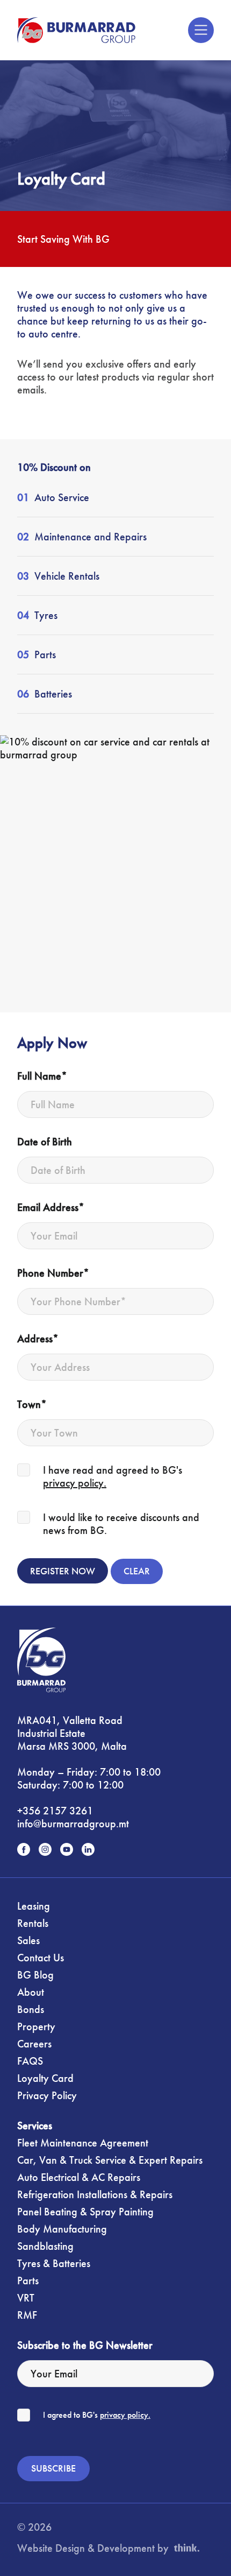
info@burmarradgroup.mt (73, 1824)
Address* (38, 1339)
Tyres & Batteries (54, 2263)
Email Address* (51, 1207)
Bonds (31, 2009)
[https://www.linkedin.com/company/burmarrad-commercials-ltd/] (88, 1849)
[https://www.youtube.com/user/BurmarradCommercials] (67, 1849)
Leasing (34, 1906)
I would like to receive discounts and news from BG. (121, 1524)
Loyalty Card (45, 2078)
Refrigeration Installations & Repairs (95, 2194)
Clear (137, 1571)
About (31, 1992)
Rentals (33, 1923)
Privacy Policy (47, 2095)
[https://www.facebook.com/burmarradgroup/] (24, 1849)
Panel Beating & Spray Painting (85, 2212)
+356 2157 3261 (55, 1811)
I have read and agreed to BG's (113, 1476)
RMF (27, 2315)
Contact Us (41, 1958)
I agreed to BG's (97, 2415)
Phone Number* (53, 1273)
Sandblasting (45, 2246)
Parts (28, 2281)
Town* (32, 1404)
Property (36, 2026)
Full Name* (42, 1076)
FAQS (30, 2061)
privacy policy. (75, 1483)
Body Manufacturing (62, 2229)
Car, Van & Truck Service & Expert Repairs (110, 2160)
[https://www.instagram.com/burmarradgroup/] (45, 1849)
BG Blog (35, 1975)
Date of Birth (45, 1142)
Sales (28, 1940)
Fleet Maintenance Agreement (83, 2143)
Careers (34, 2044)
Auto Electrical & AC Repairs (79, 2177)
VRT (26, 2298)
